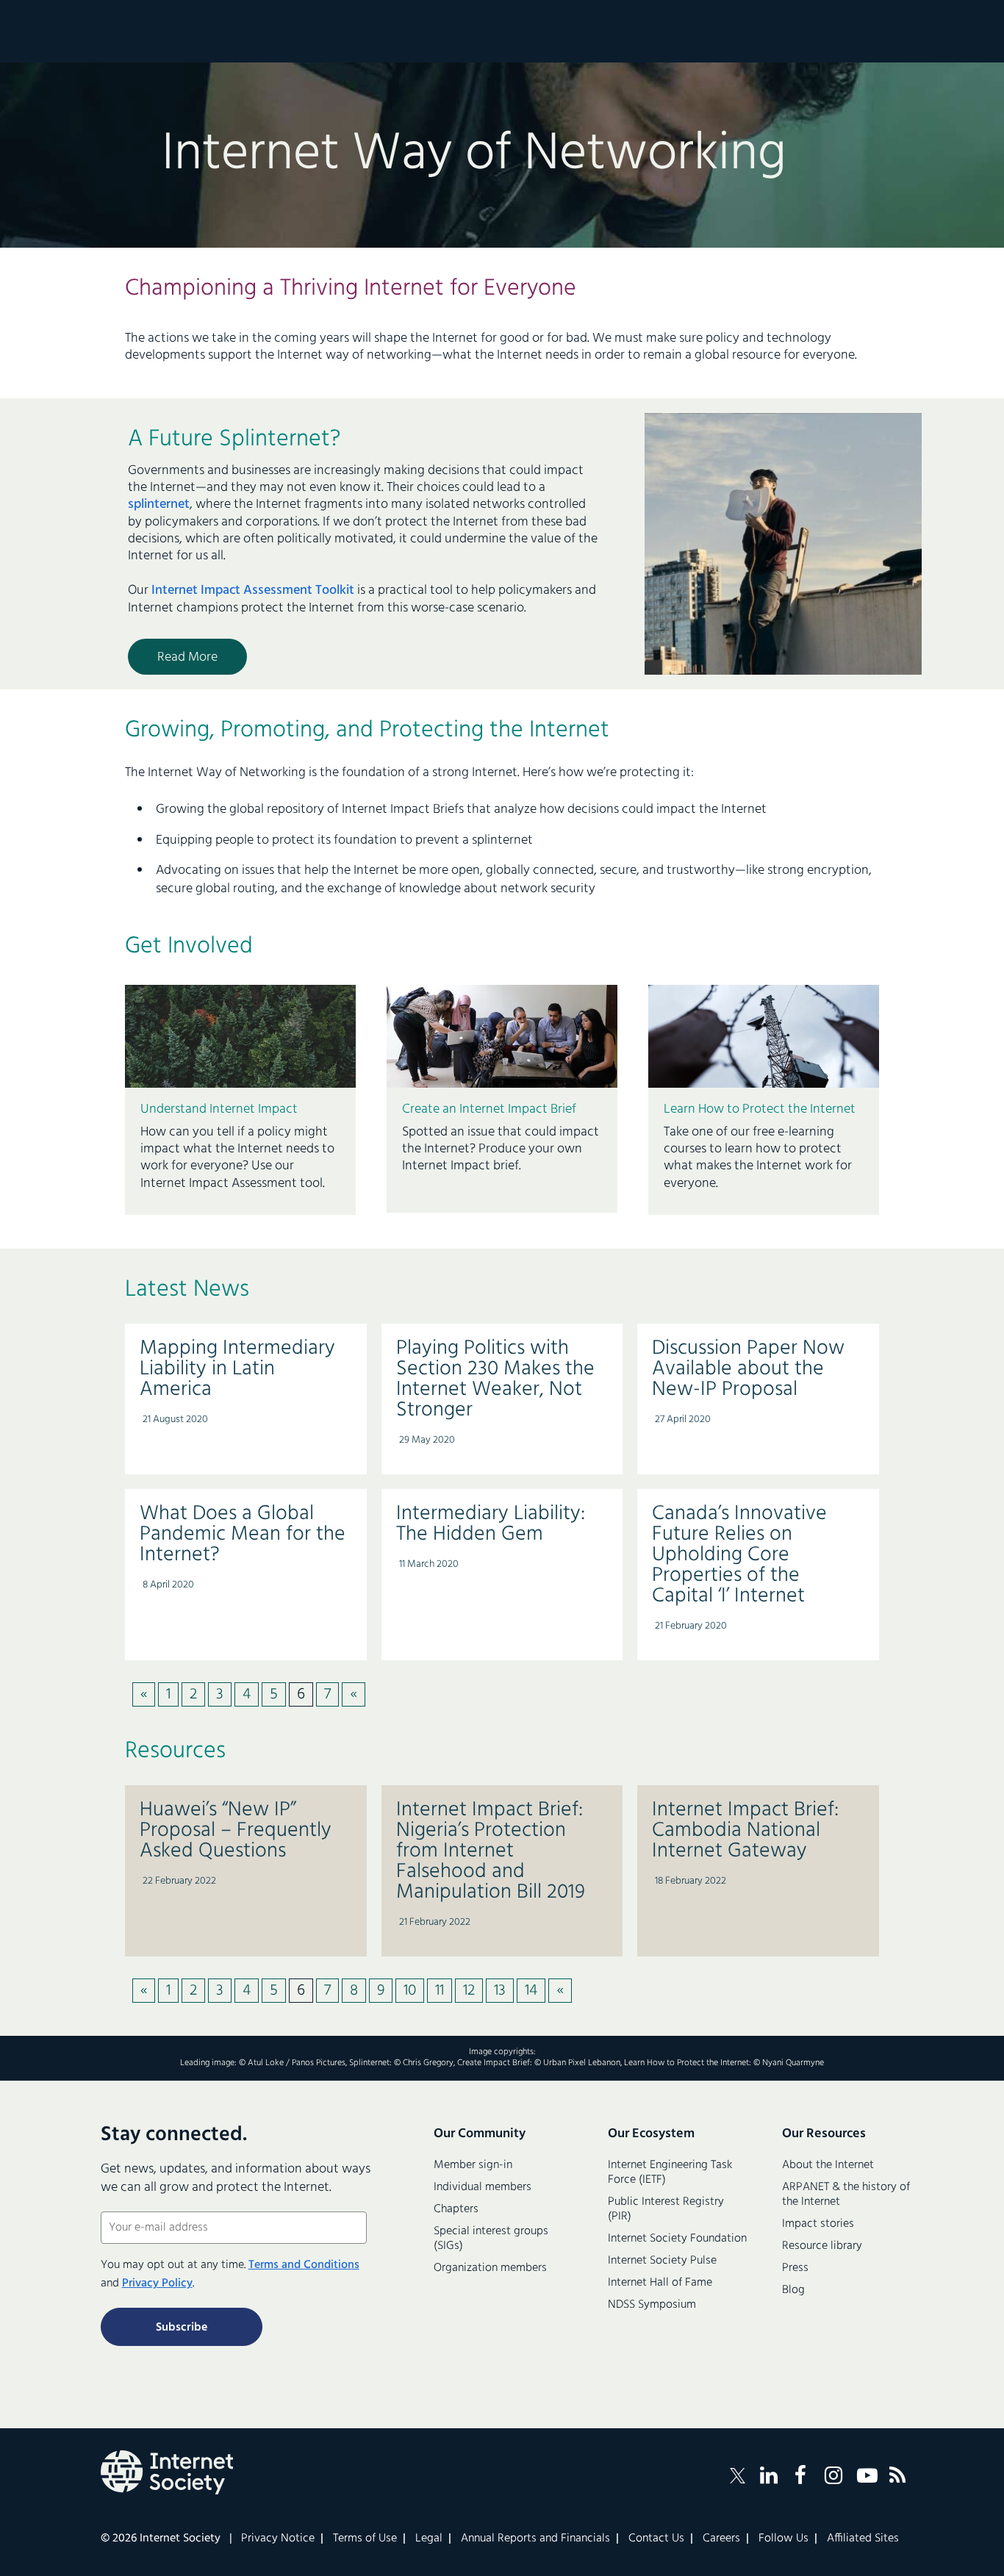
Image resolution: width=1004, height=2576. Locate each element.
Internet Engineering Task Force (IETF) (670, 2173)
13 (500, 1991)
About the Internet (828, 2165)
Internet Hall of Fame (660, 2283)
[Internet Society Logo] (167, 2472)
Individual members (483, 2187)
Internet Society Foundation (677, 2239)
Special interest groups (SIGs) (491, 2239)
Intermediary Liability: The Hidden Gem (491, 1524)
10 (410, 1991)
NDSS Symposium (652, 2305)
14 (531, 1991)
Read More (187, 657)
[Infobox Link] (240, 1152)
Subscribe (182, 2328)
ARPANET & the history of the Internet (846, 2195)
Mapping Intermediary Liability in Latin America (237, 1369)
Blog (793, 2290)
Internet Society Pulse (662, 2261)
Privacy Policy (157, 2283)
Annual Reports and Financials (535, 2539)
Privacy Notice (278, 2539)
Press (795, 2268)
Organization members (490, 2268)
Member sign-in (473, 2165)
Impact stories (818, 2224)
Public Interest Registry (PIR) (666, 2209)
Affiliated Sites (863, 2539)
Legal (429, 2539)
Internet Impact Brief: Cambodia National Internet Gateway (745, 1830)
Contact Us (656, 2539)
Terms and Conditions (304, 2265)
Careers (721, 2539)
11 (440, 1991)
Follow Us (784, 2539)
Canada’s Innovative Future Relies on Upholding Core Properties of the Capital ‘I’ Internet (739, 1555)
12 (469, 1991)
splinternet (159, 505)
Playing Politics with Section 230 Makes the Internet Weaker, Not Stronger (495, 1379)
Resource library (822, 2246)
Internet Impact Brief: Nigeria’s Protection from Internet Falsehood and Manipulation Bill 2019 (491, 1851)
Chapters (456, 2209)
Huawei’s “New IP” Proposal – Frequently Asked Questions (236, 1830)
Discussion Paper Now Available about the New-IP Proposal (748, 1369)
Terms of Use (365, 2539)
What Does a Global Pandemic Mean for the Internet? (243, 1534)
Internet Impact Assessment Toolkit (253, 591)
